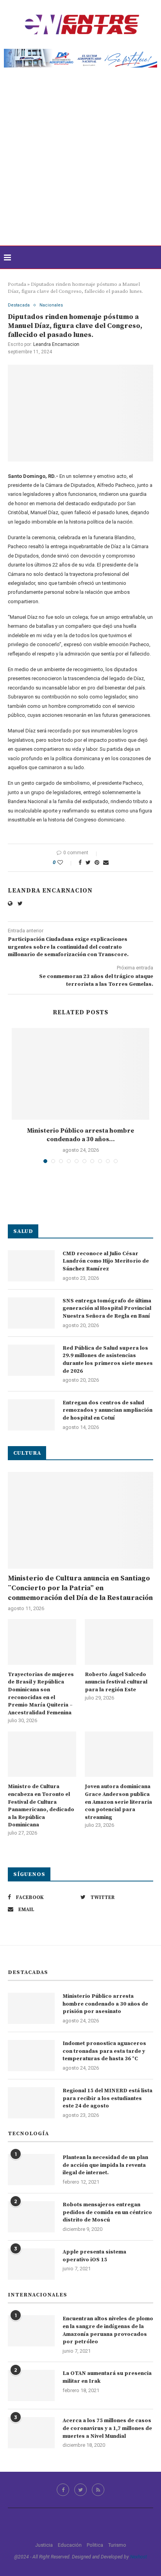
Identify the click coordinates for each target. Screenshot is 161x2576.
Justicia (44, 2545)
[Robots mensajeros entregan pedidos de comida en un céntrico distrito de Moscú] (31, 2217)
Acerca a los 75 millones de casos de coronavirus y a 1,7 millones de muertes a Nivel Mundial (107, 2428)
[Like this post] (65, 862)
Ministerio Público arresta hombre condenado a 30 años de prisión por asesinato (105, 2004)
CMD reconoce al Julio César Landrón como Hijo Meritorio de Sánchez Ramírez (106, 1261)
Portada (17, 284)
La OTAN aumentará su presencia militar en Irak (107, 2377)
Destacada (19, 305)
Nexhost (139, 2557)
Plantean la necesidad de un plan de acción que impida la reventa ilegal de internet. (105, 2165)
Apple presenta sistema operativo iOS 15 (94, 2256)
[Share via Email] (106, 862)
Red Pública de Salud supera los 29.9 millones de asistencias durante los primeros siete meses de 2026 (108, 1360)
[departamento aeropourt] (80, 52)
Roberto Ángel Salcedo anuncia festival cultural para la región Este (116, 1682)
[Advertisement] (80, 161)
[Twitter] (80, 2490)
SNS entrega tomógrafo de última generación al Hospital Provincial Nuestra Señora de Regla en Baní (107, 1308)
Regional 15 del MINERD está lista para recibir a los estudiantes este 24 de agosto (107, 2098)
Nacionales (51, 305)
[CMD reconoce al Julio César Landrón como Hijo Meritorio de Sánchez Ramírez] (31, 1266)
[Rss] (98, 2490)
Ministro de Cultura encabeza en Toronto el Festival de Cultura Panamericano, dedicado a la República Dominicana (41, 1806)
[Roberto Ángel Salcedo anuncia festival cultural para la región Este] (119, 1642)
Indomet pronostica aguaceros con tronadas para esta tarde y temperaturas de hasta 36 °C (104, 2051)
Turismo (117, 2545)
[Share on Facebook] (80, 862)
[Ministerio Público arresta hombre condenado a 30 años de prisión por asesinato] (80, 1074)
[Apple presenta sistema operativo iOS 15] (31, 2264)
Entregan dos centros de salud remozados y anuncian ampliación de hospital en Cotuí (107, 1410)
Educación (70, 2545)
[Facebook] (63, 2490)
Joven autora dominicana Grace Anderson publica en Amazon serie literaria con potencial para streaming (118, 1802)
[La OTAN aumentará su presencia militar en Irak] (31, 2385)
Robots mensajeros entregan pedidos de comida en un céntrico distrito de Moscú (107, 2212)
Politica (95, 2545)
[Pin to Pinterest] (97, 862)
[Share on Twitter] (88, 862)
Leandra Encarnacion (56, 344)
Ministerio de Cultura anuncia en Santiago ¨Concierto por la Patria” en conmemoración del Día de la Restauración (80, 1588)
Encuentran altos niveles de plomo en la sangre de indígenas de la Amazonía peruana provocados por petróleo (108, 2330)
